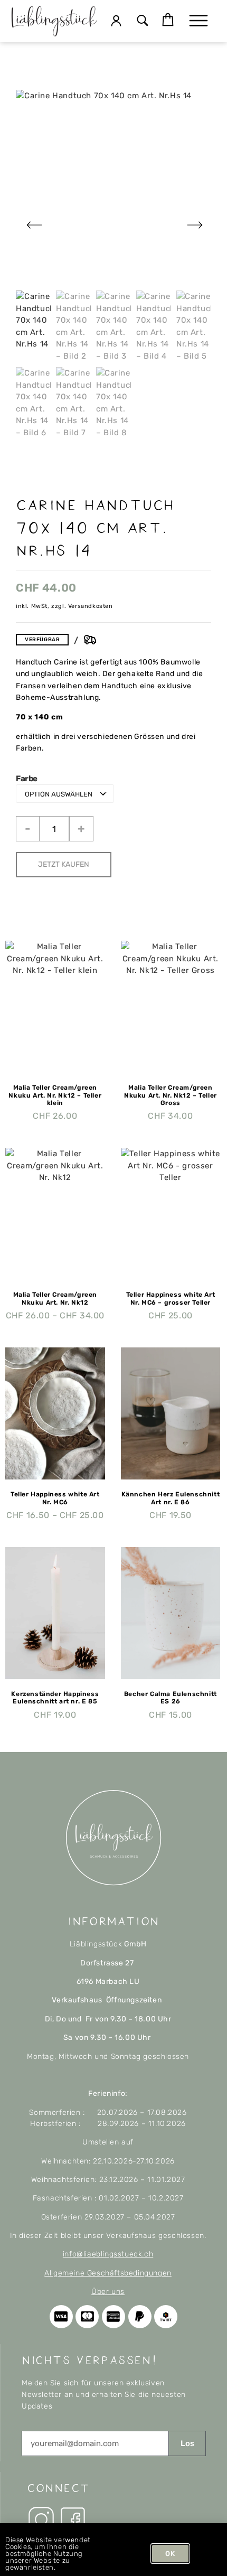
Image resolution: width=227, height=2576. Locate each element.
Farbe (27, 779)
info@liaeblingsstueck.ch (108, 2254)
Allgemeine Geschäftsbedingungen (108, 2273)
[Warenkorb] (168, 20)
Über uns (108, 2292)
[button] (143, 21)
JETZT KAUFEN (64, 864)
